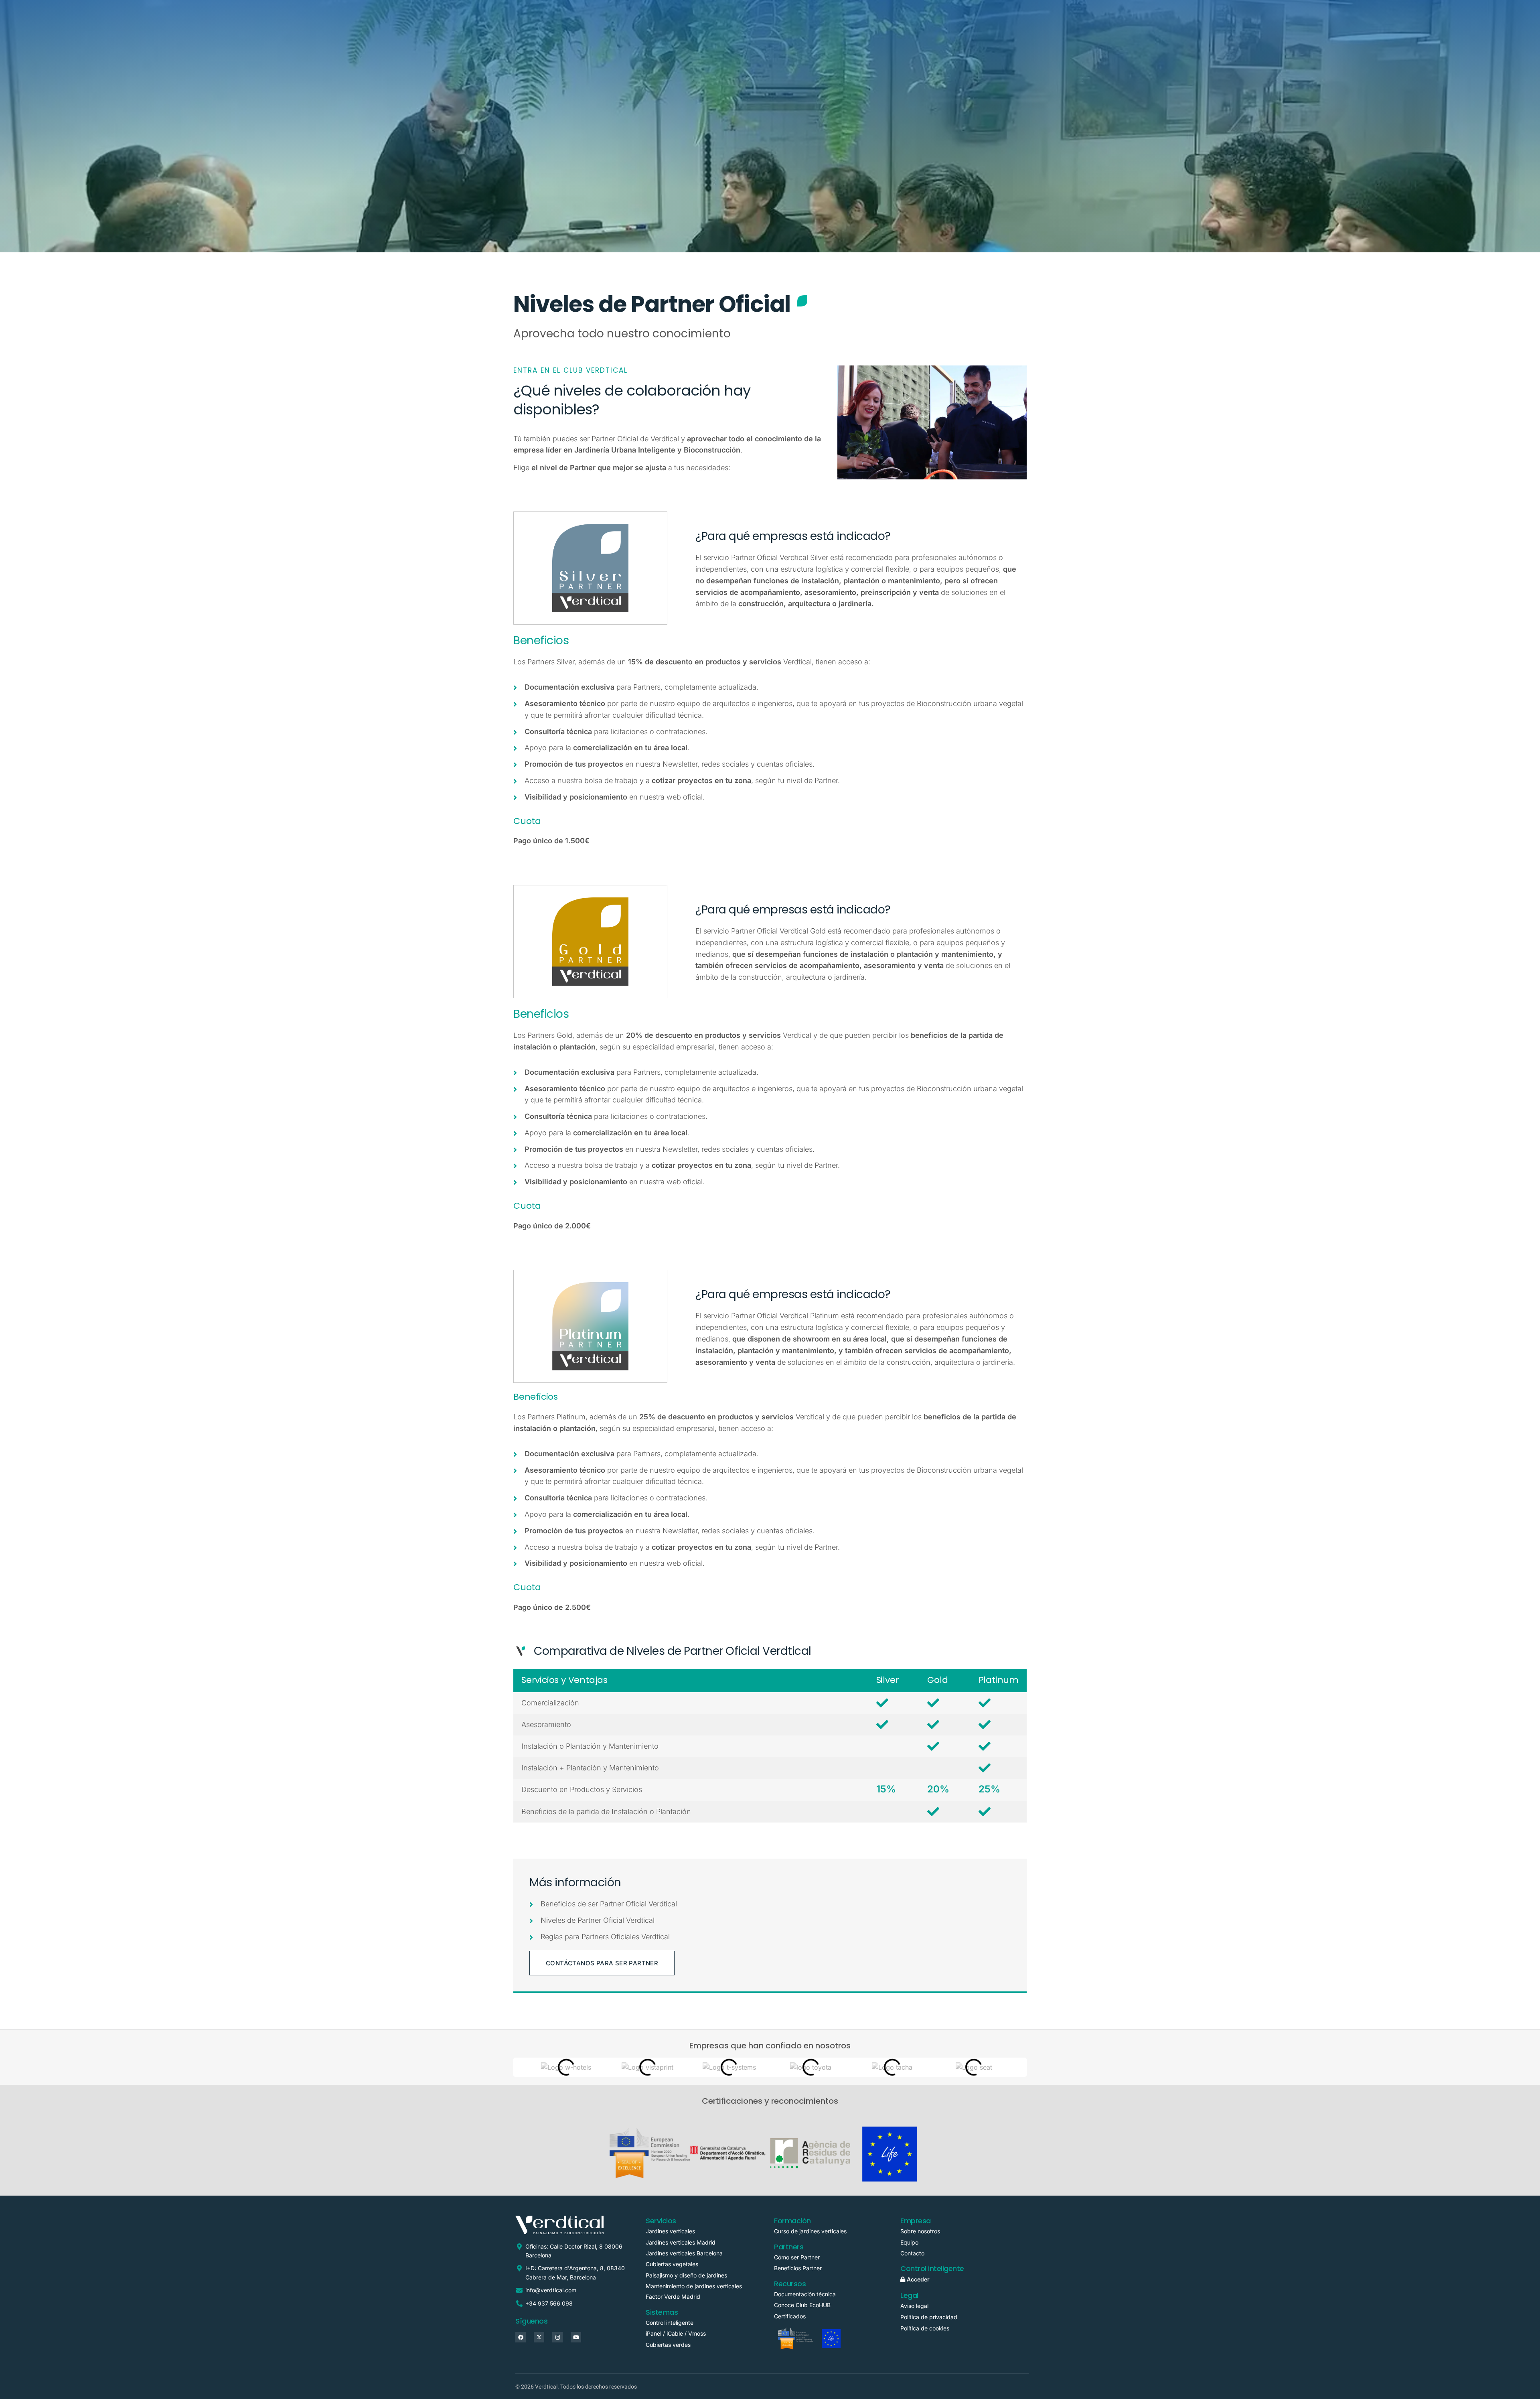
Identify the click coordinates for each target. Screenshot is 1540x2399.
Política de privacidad (929, 2317)
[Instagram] (557, 2337)
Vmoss (697, 2333)
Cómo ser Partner (798, 2257)
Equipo (909, 2242)
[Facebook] (521, 2337)
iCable (675, 2333)
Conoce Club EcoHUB (802, 2305)
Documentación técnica (805, 2294)
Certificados (790, 2316)
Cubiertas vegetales (672, 2264)
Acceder (917, 2279)
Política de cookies (925, 2328)
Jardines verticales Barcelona (684, 2253)
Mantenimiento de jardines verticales (694, 2286)
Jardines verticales (670, 2231)
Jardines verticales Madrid (681, 2242)
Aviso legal (914, 2306)
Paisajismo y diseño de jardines (686, 2275)
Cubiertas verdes (668, 2345)
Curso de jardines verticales (810, 2231)
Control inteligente (670, 2323)
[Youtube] (576, 2337)
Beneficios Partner (798, 2268)
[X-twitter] (539, 2337)
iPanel (653, 2333)
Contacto (912, 2253)
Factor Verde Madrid (673, 2297)
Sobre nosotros (920, 2231)
